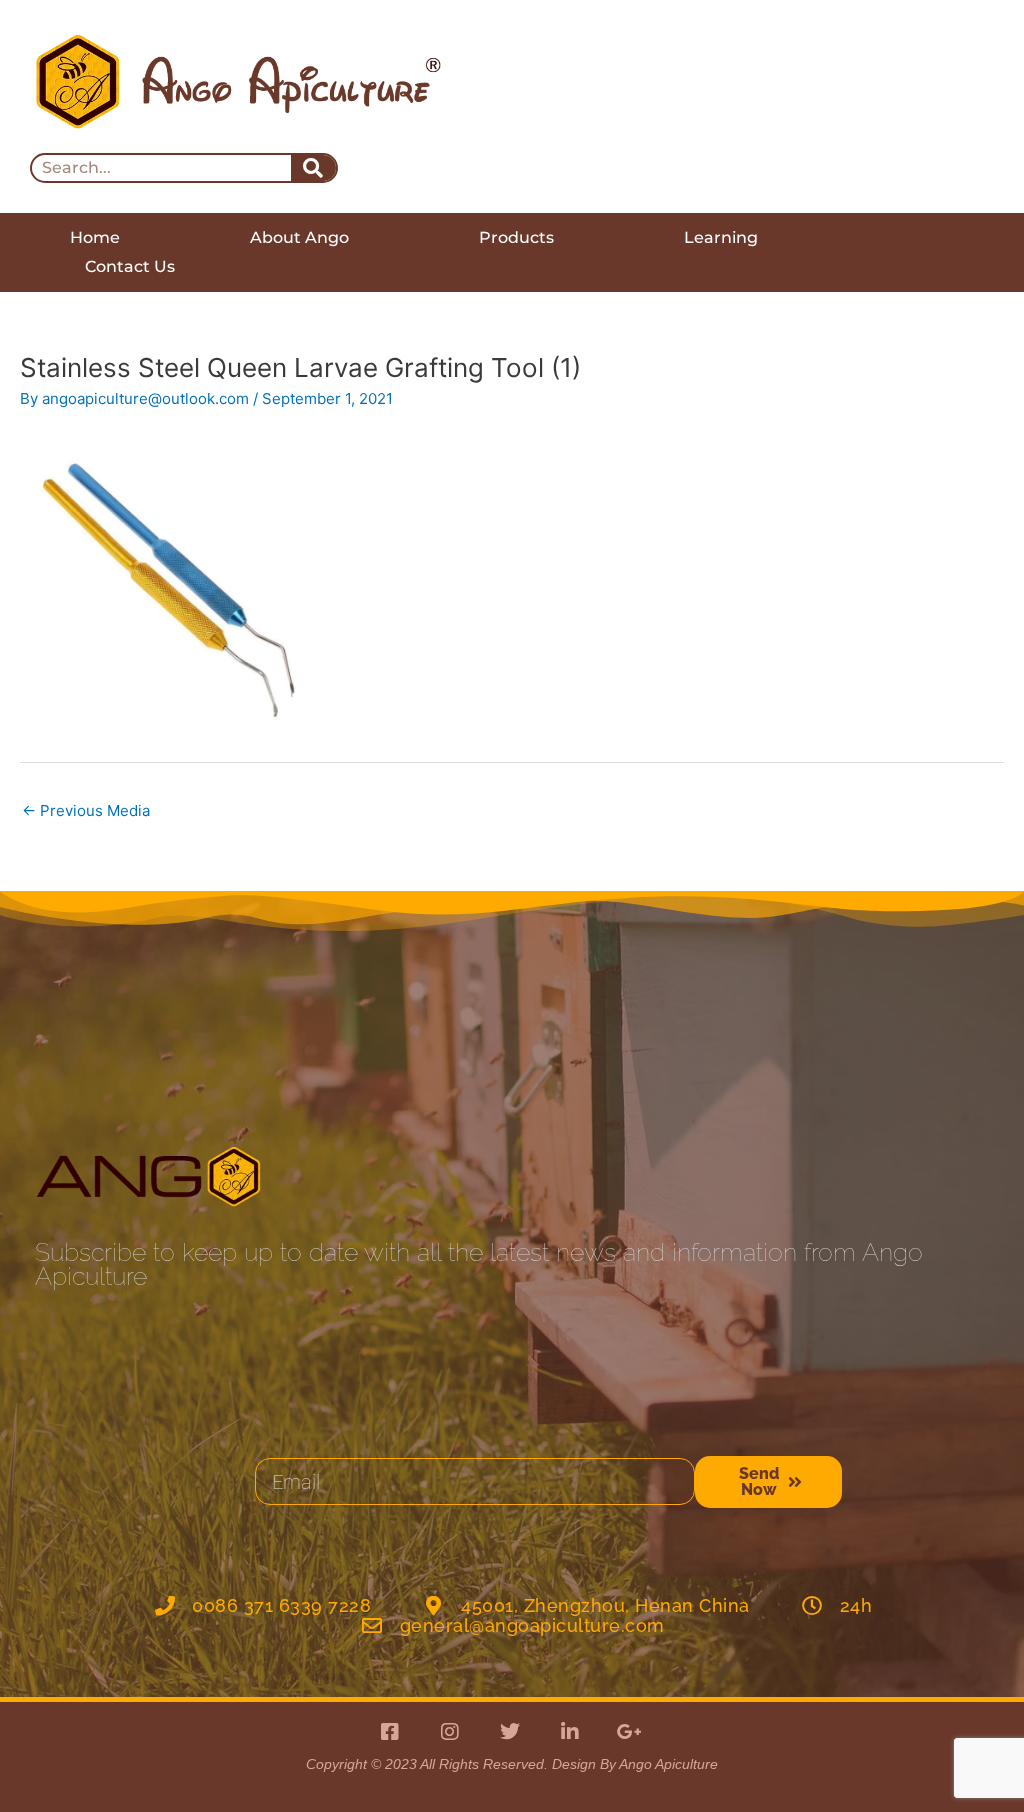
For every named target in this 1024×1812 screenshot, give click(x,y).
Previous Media (86, 810)
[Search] (313, 168)
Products (516, 237)
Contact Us (130, 266)
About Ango (299, 237)
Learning (721, 237)
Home (95, 237)
